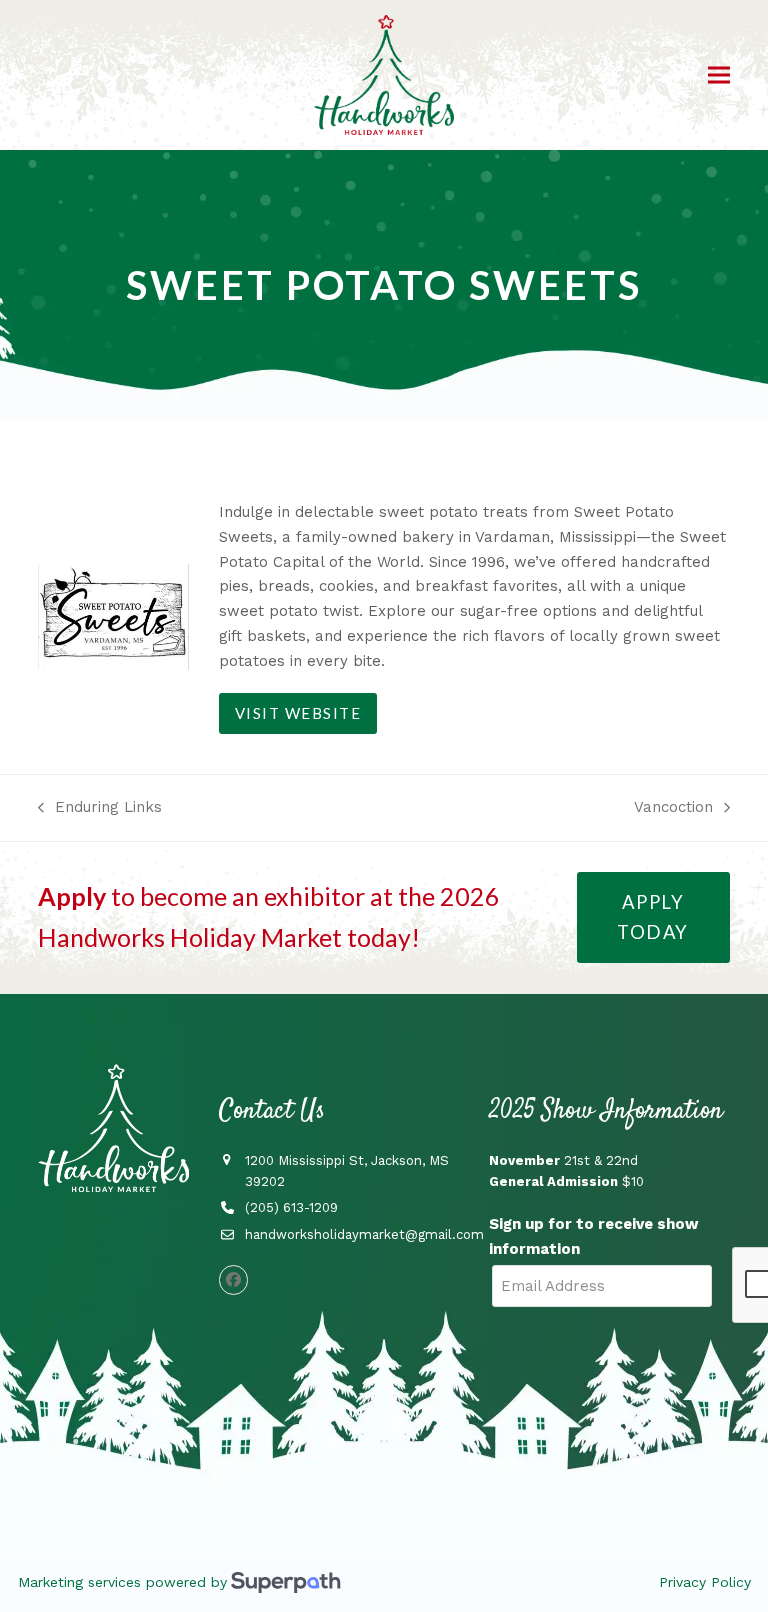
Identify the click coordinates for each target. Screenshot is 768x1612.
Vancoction (673, 809)
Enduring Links (100, 809)
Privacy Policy (705, 1582)
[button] (719, 75)
